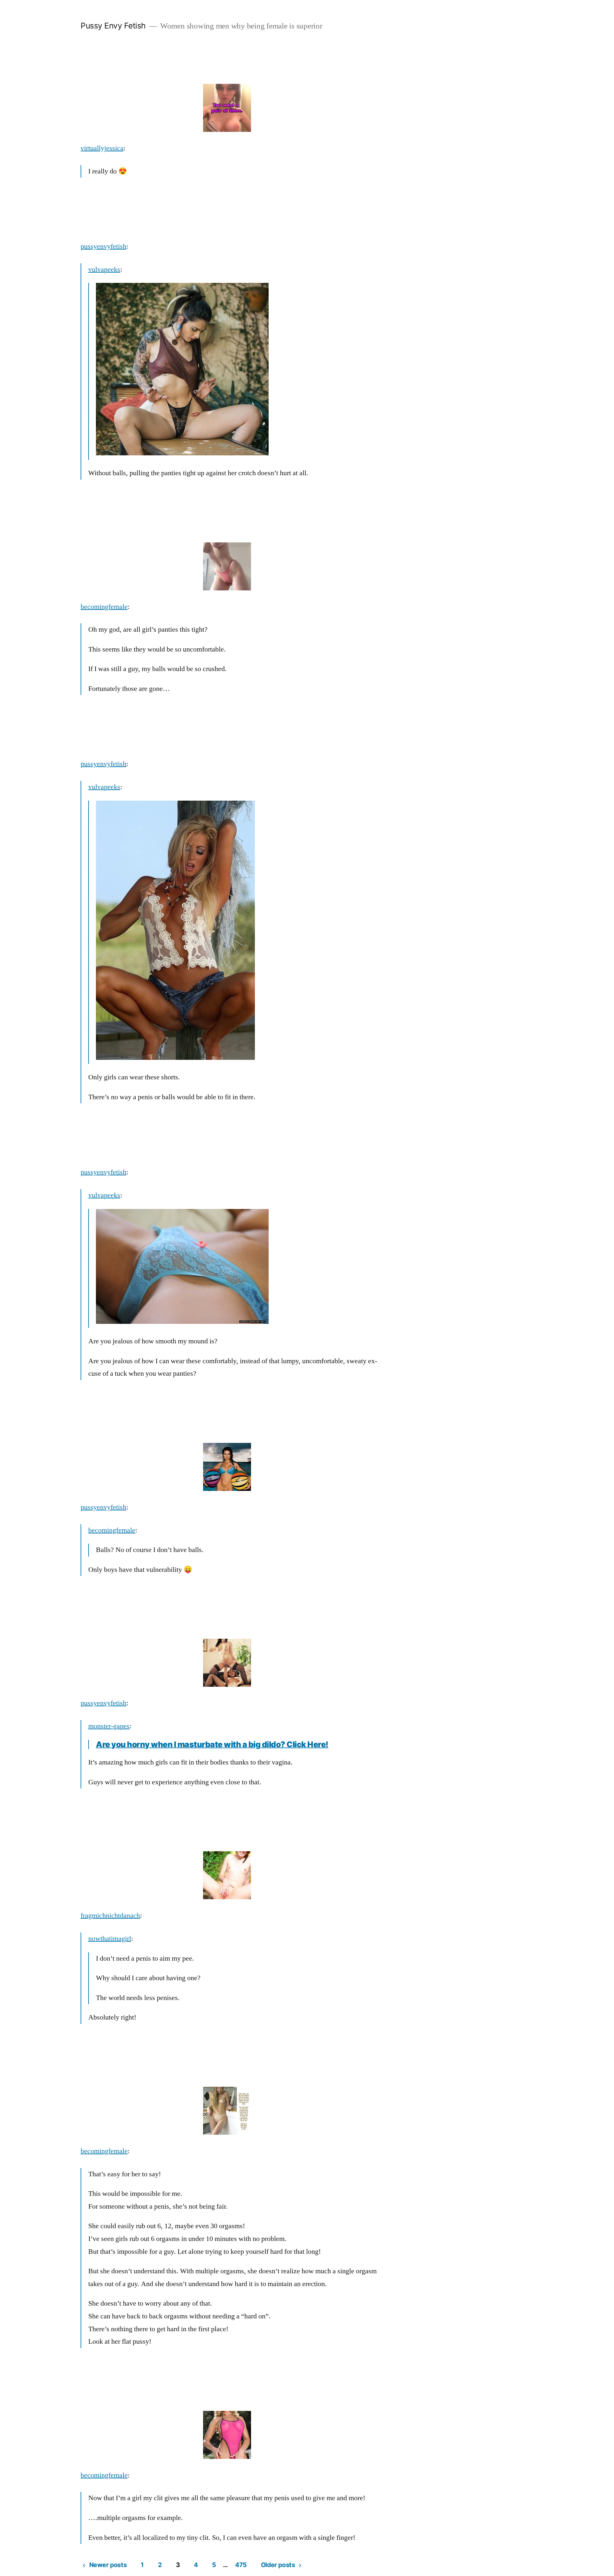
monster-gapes (109, 1726)
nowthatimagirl (110, 1939)
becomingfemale (104, 607)
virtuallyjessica (102, 148)
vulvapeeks (104, 269)
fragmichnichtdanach (110, 1916)
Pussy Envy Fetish (113, 26)
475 (241, 2565)
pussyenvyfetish (103, 246)
